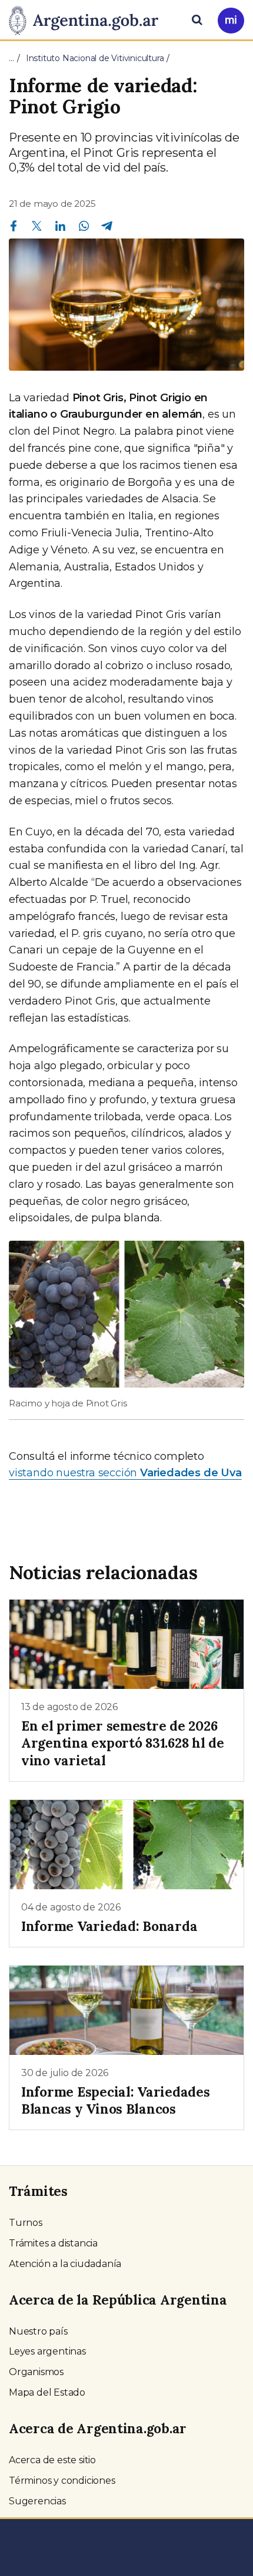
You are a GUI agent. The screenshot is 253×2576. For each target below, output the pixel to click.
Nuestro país (38, 2331)
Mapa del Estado (47, 2392)
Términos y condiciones (62, 2481)
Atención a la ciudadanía (65, 2264)
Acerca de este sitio (52, 2460)
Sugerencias (37, 2501)
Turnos (26, 2223)
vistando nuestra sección (125, 1473)
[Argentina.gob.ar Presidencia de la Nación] (88, 19)
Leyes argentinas (47, 2351)
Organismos (36, 2372)
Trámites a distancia (53, 2243)
